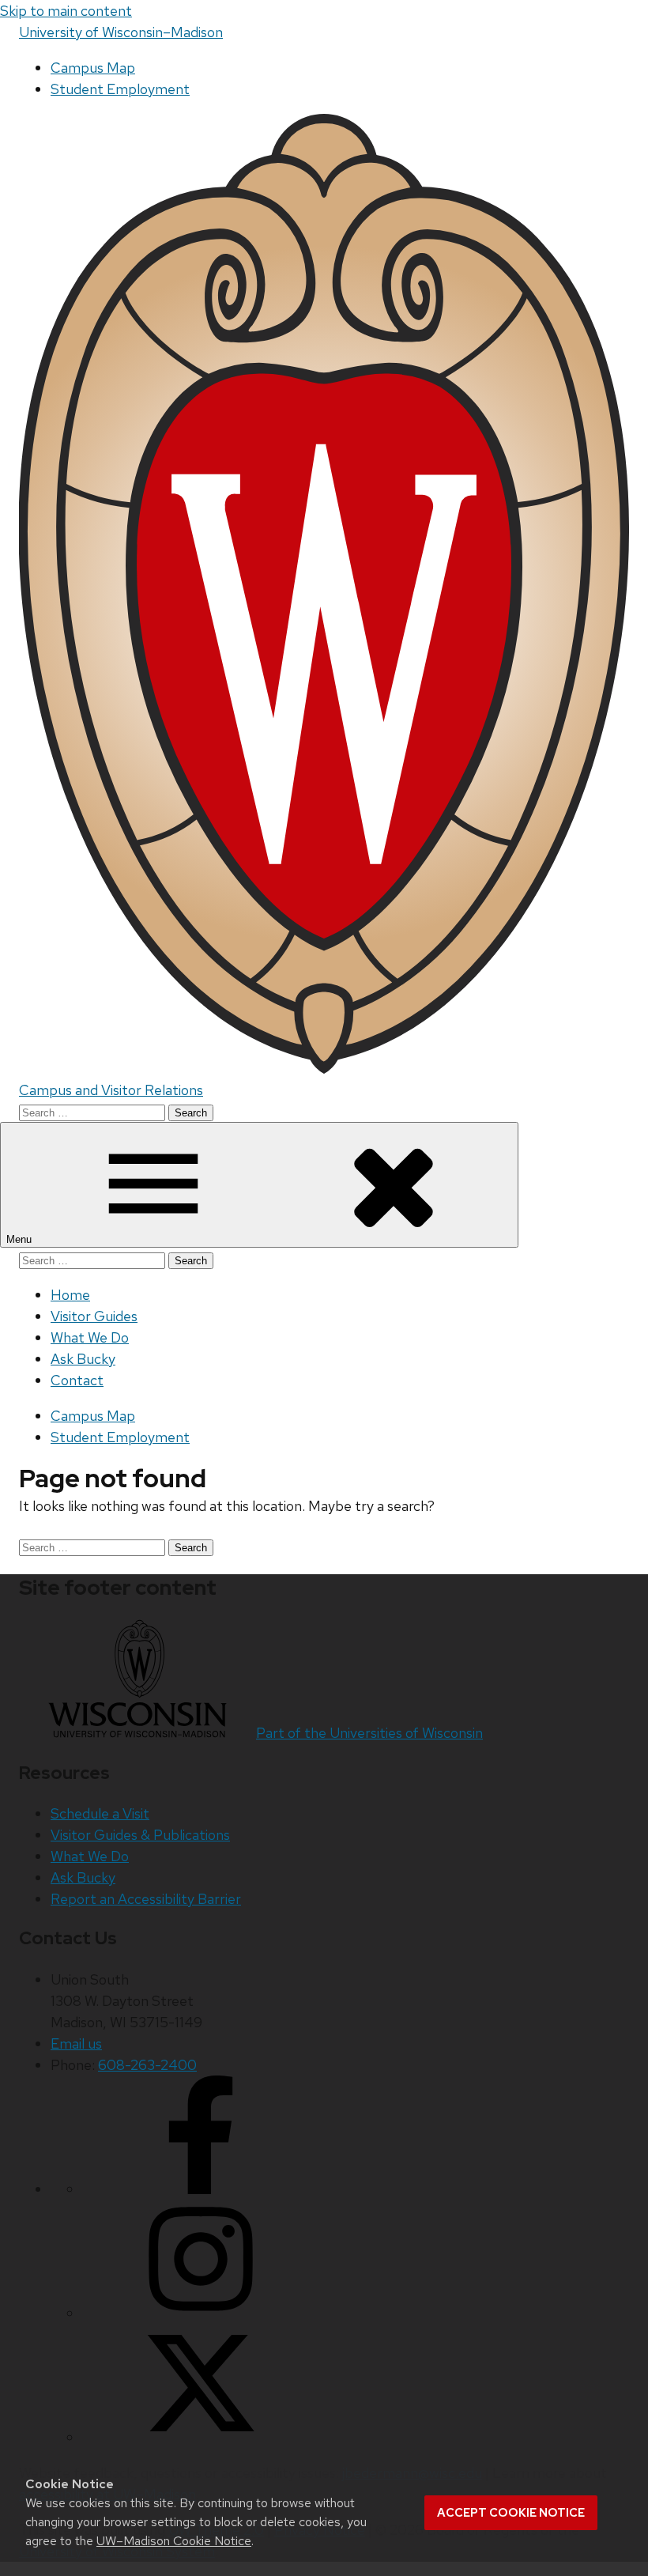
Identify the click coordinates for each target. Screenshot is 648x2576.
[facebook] (201, 2189)
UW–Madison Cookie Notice (174, 2541)
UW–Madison (121, 32)
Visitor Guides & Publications (140, 1835)
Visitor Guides (94, 1316)
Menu (21, 1239)
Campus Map (93, 68)
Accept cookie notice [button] (511, 2513)
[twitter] (201, 2437)
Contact (77, 1380)
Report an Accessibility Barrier (146, 1899)
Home (70, 1295)
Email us (76, 2043)
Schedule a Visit (100, 1813)
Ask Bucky (83, 1359)
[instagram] (201, 2313)
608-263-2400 (147, 2065)
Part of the (369, 1733)
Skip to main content (66, 11)
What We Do (90, 1337)
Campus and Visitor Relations (111, 1090)
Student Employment (120, 89)
